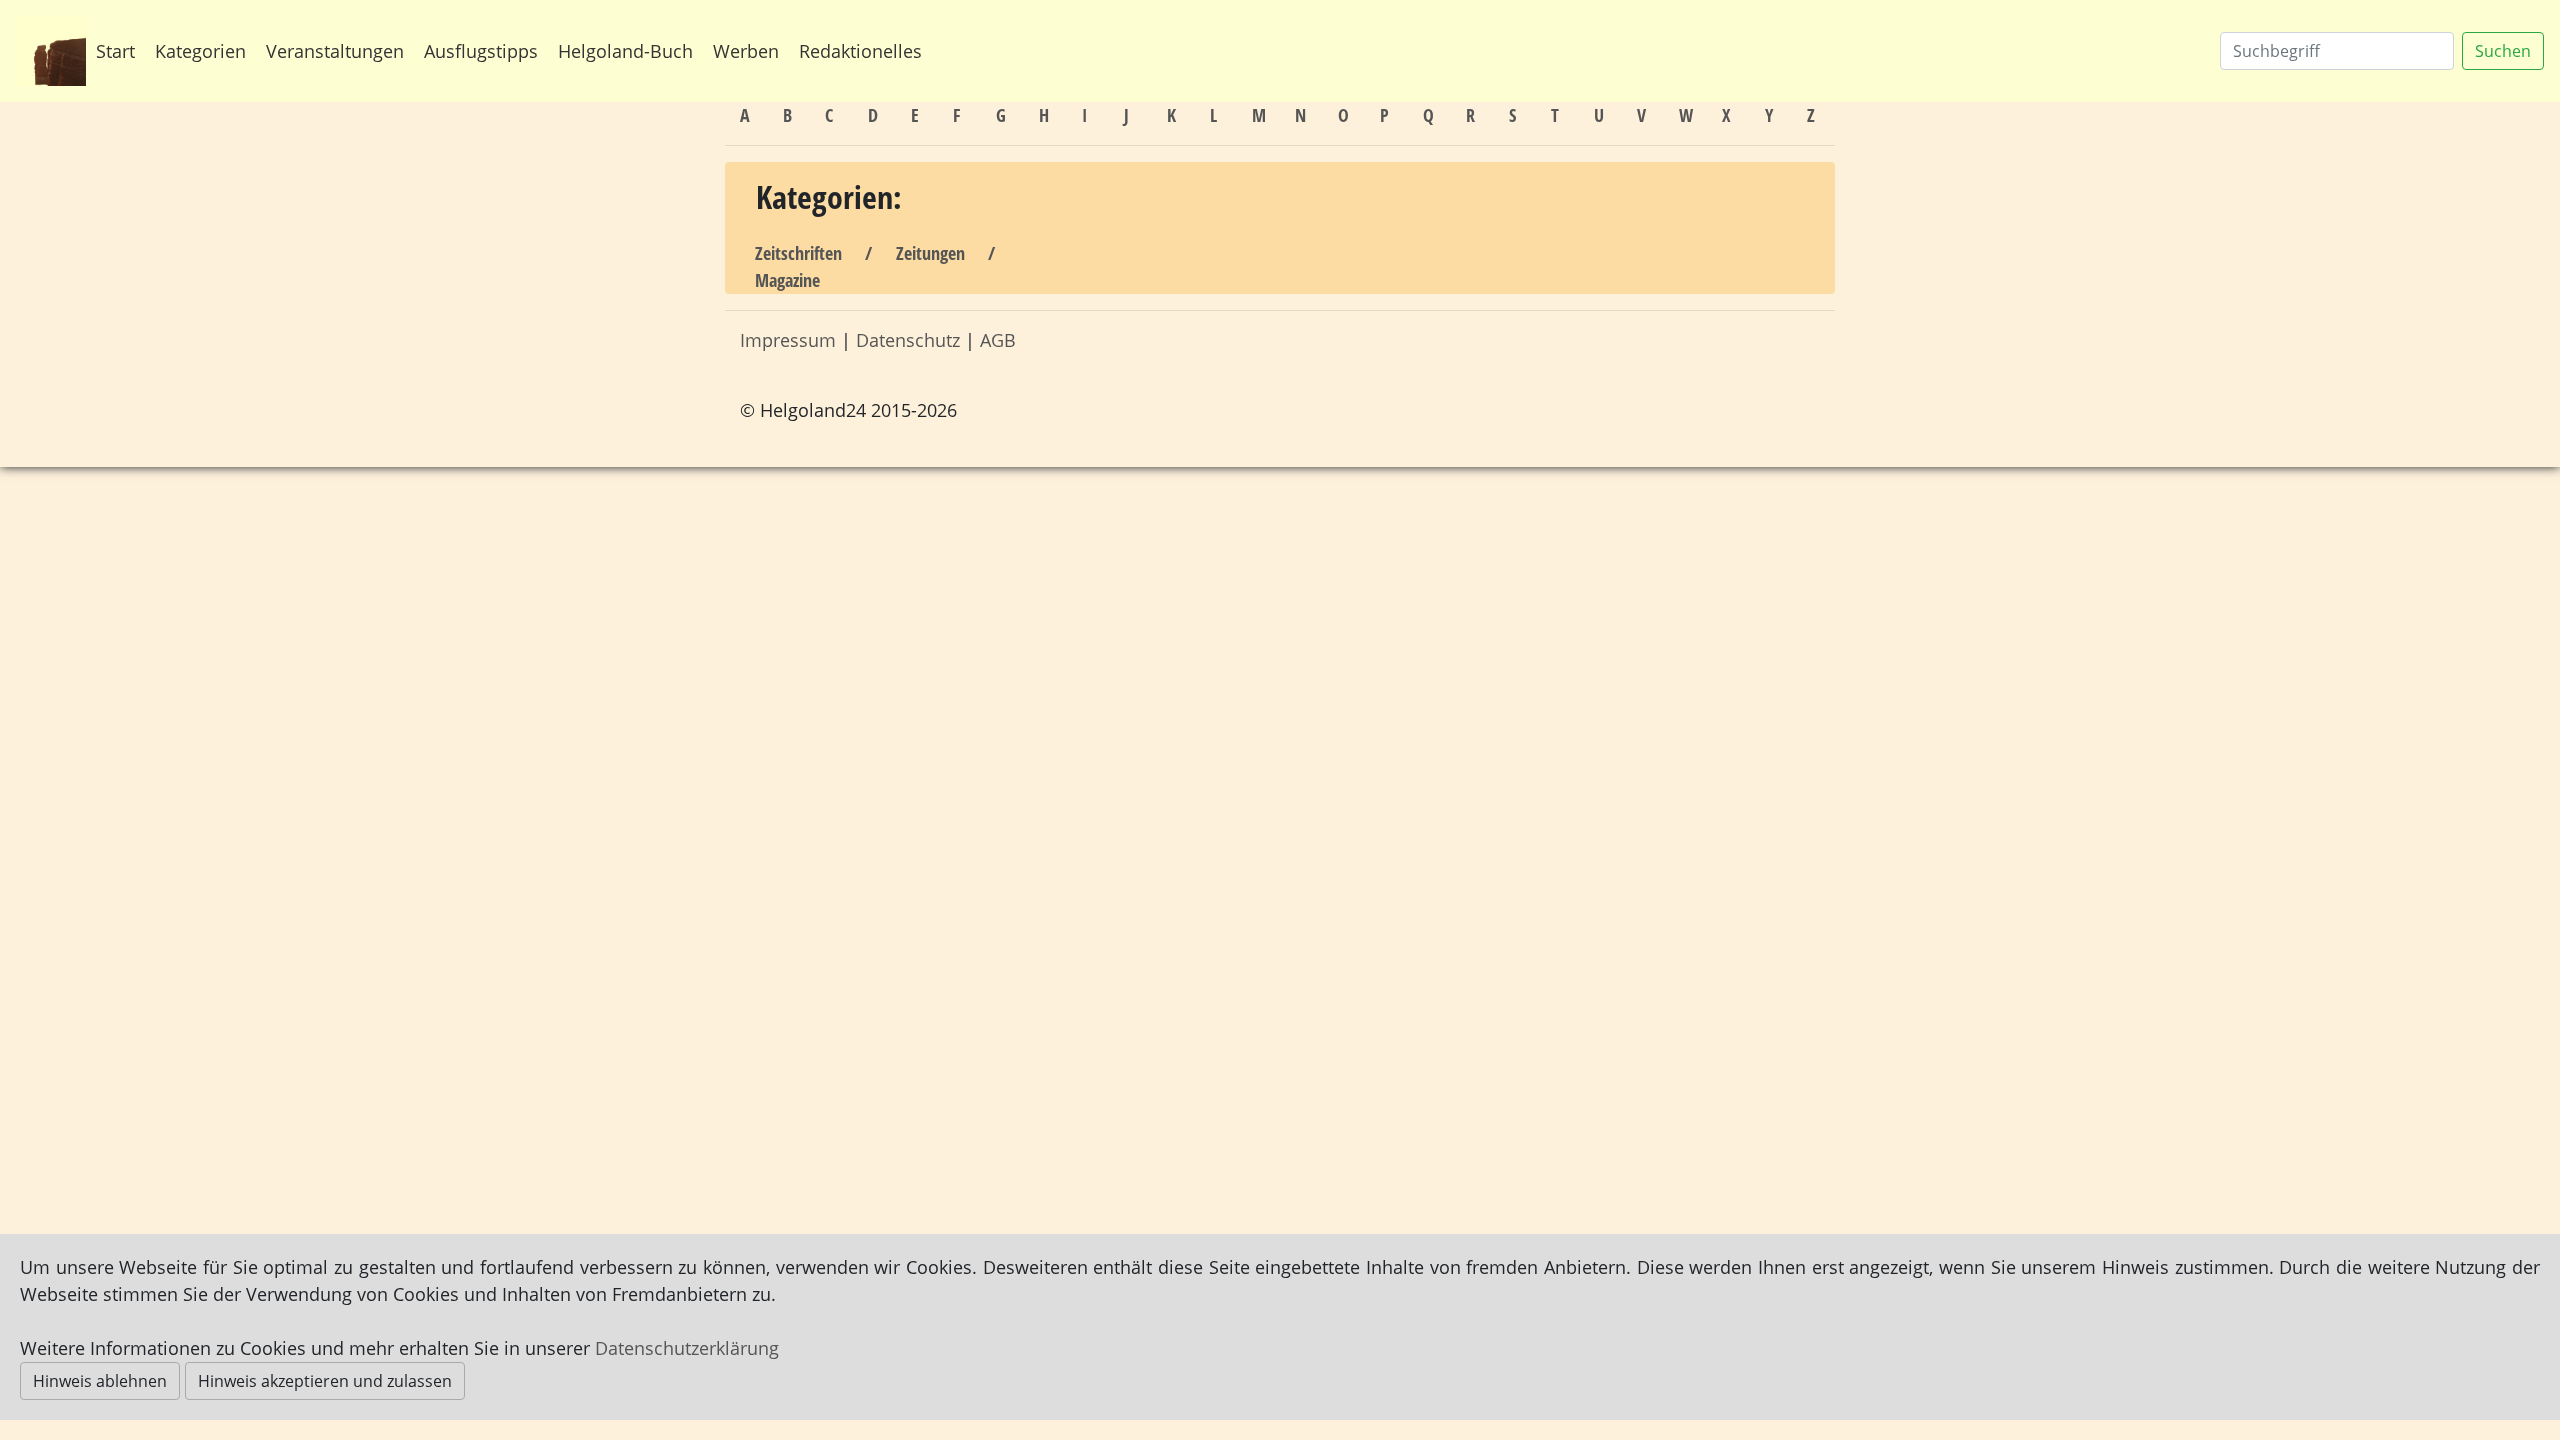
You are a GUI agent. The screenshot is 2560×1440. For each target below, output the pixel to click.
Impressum (788, 340)
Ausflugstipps (481, 51)
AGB (998, 340)
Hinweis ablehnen (100, 1381)
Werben (746, 51)
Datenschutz (908, 340)
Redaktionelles (860, 51)
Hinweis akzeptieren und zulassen (325, 1381)
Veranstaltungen (335, 51)
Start (115, 51)
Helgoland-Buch (625, 51)
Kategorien (200, 51)
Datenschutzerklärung (687, 1348)
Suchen (2503, 51)
